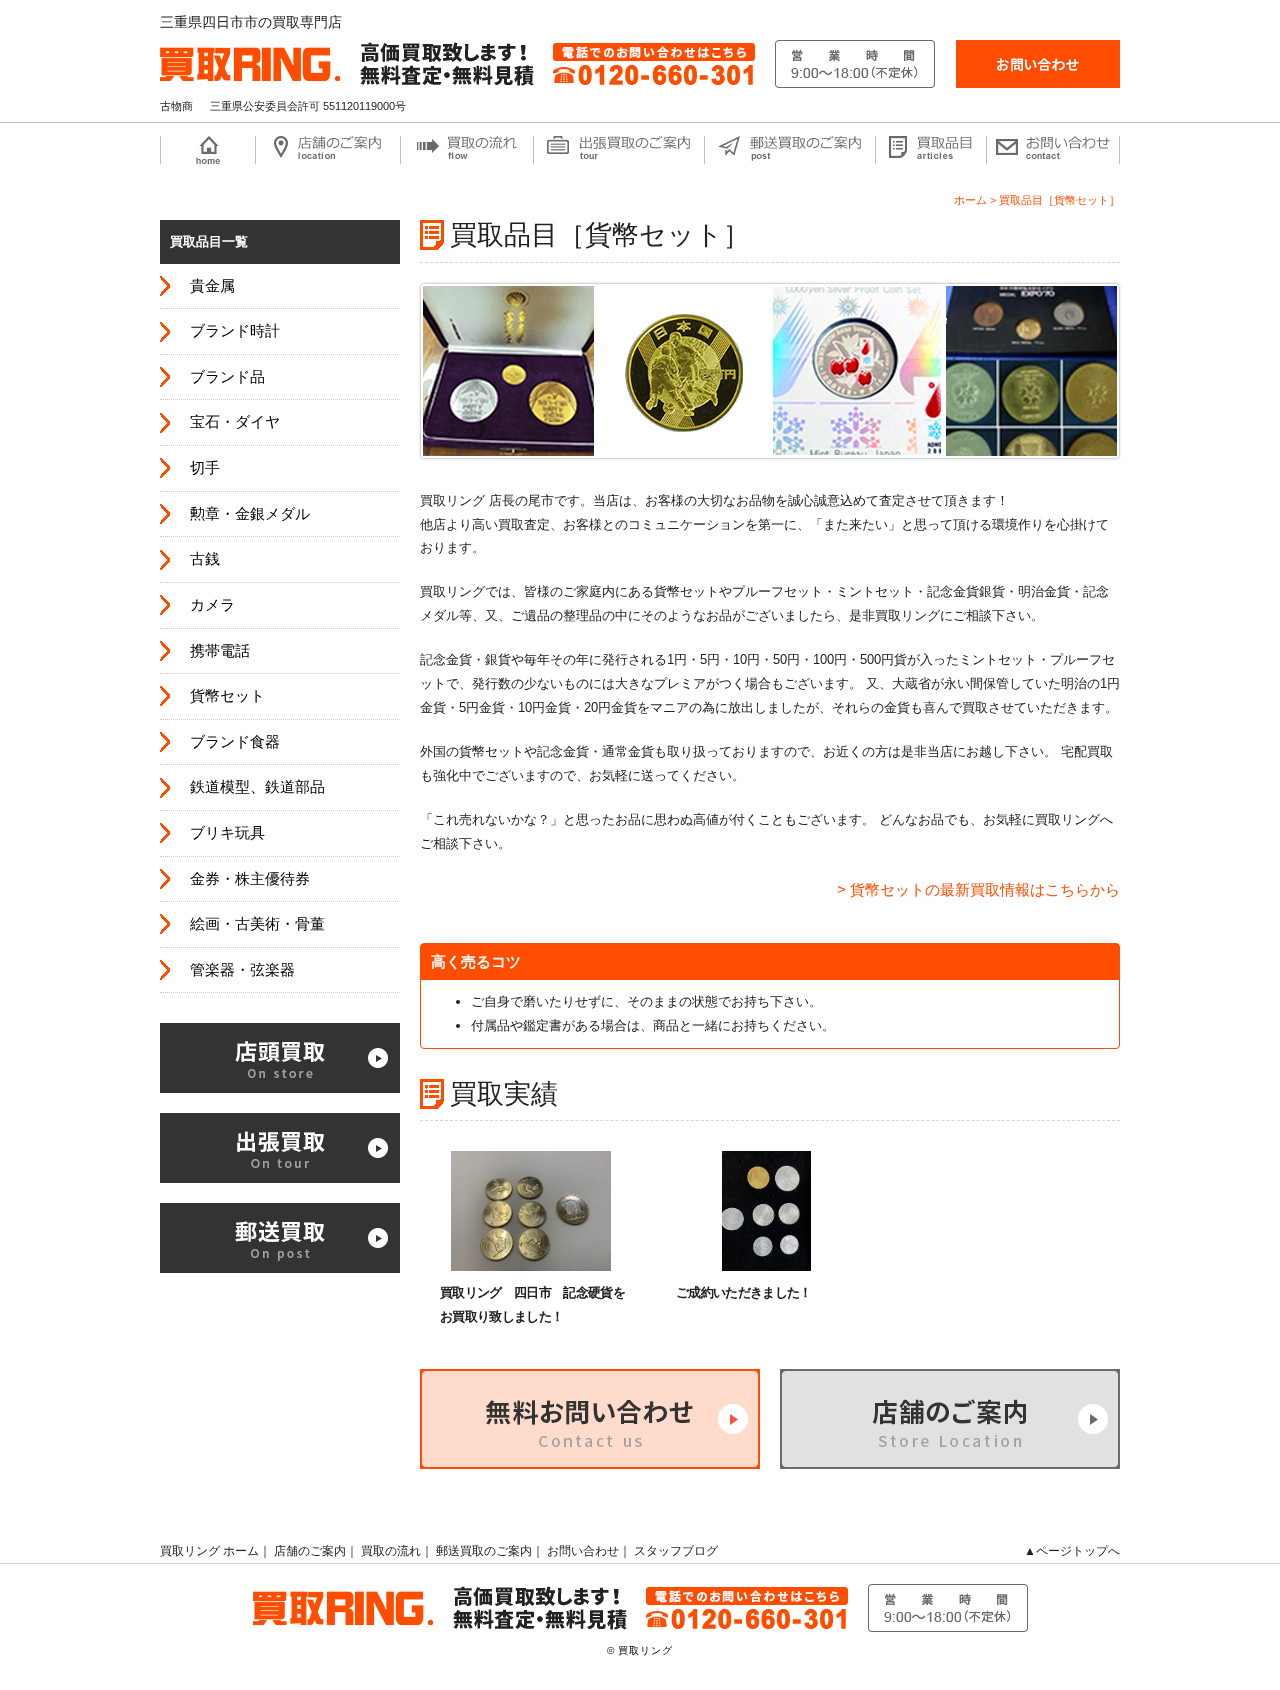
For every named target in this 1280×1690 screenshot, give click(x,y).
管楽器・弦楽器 (242, 970)
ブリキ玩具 (227, 833)
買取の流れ (391, 1551)
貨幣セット (227, 696)
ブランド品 (227, 377)
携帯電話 (220, 651)
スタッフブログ (676, 1551)
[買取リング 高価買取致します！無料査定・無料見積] (547, 51)
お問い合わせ (583, 1551)
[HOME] (208, 150)
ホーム (970, 200)
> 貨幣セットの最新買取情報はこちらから (978, 889)
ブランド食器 (235, 742)
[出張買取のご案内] (618, 150)
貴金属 (212, 286)
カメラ (212, 605)
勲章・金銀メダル (250, 514)
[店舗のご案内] (327, 150)
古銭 (205, 559)
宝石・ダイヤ (235, 422)
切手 (205, 468)
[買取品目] (930, 150)
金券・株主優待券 (250, 879)
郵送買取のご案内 (484, 1551)
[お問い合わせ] (1038, 64)
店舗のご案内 (310, 1551)
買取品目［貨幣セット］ (1059, 200)
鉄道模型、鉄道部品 (257, 787)
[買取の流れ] (467, 150)
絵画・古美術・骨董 (257, 924)
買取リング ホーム (209, 1551)
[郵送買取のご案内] (789, 150)
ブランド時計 (235, 331)
